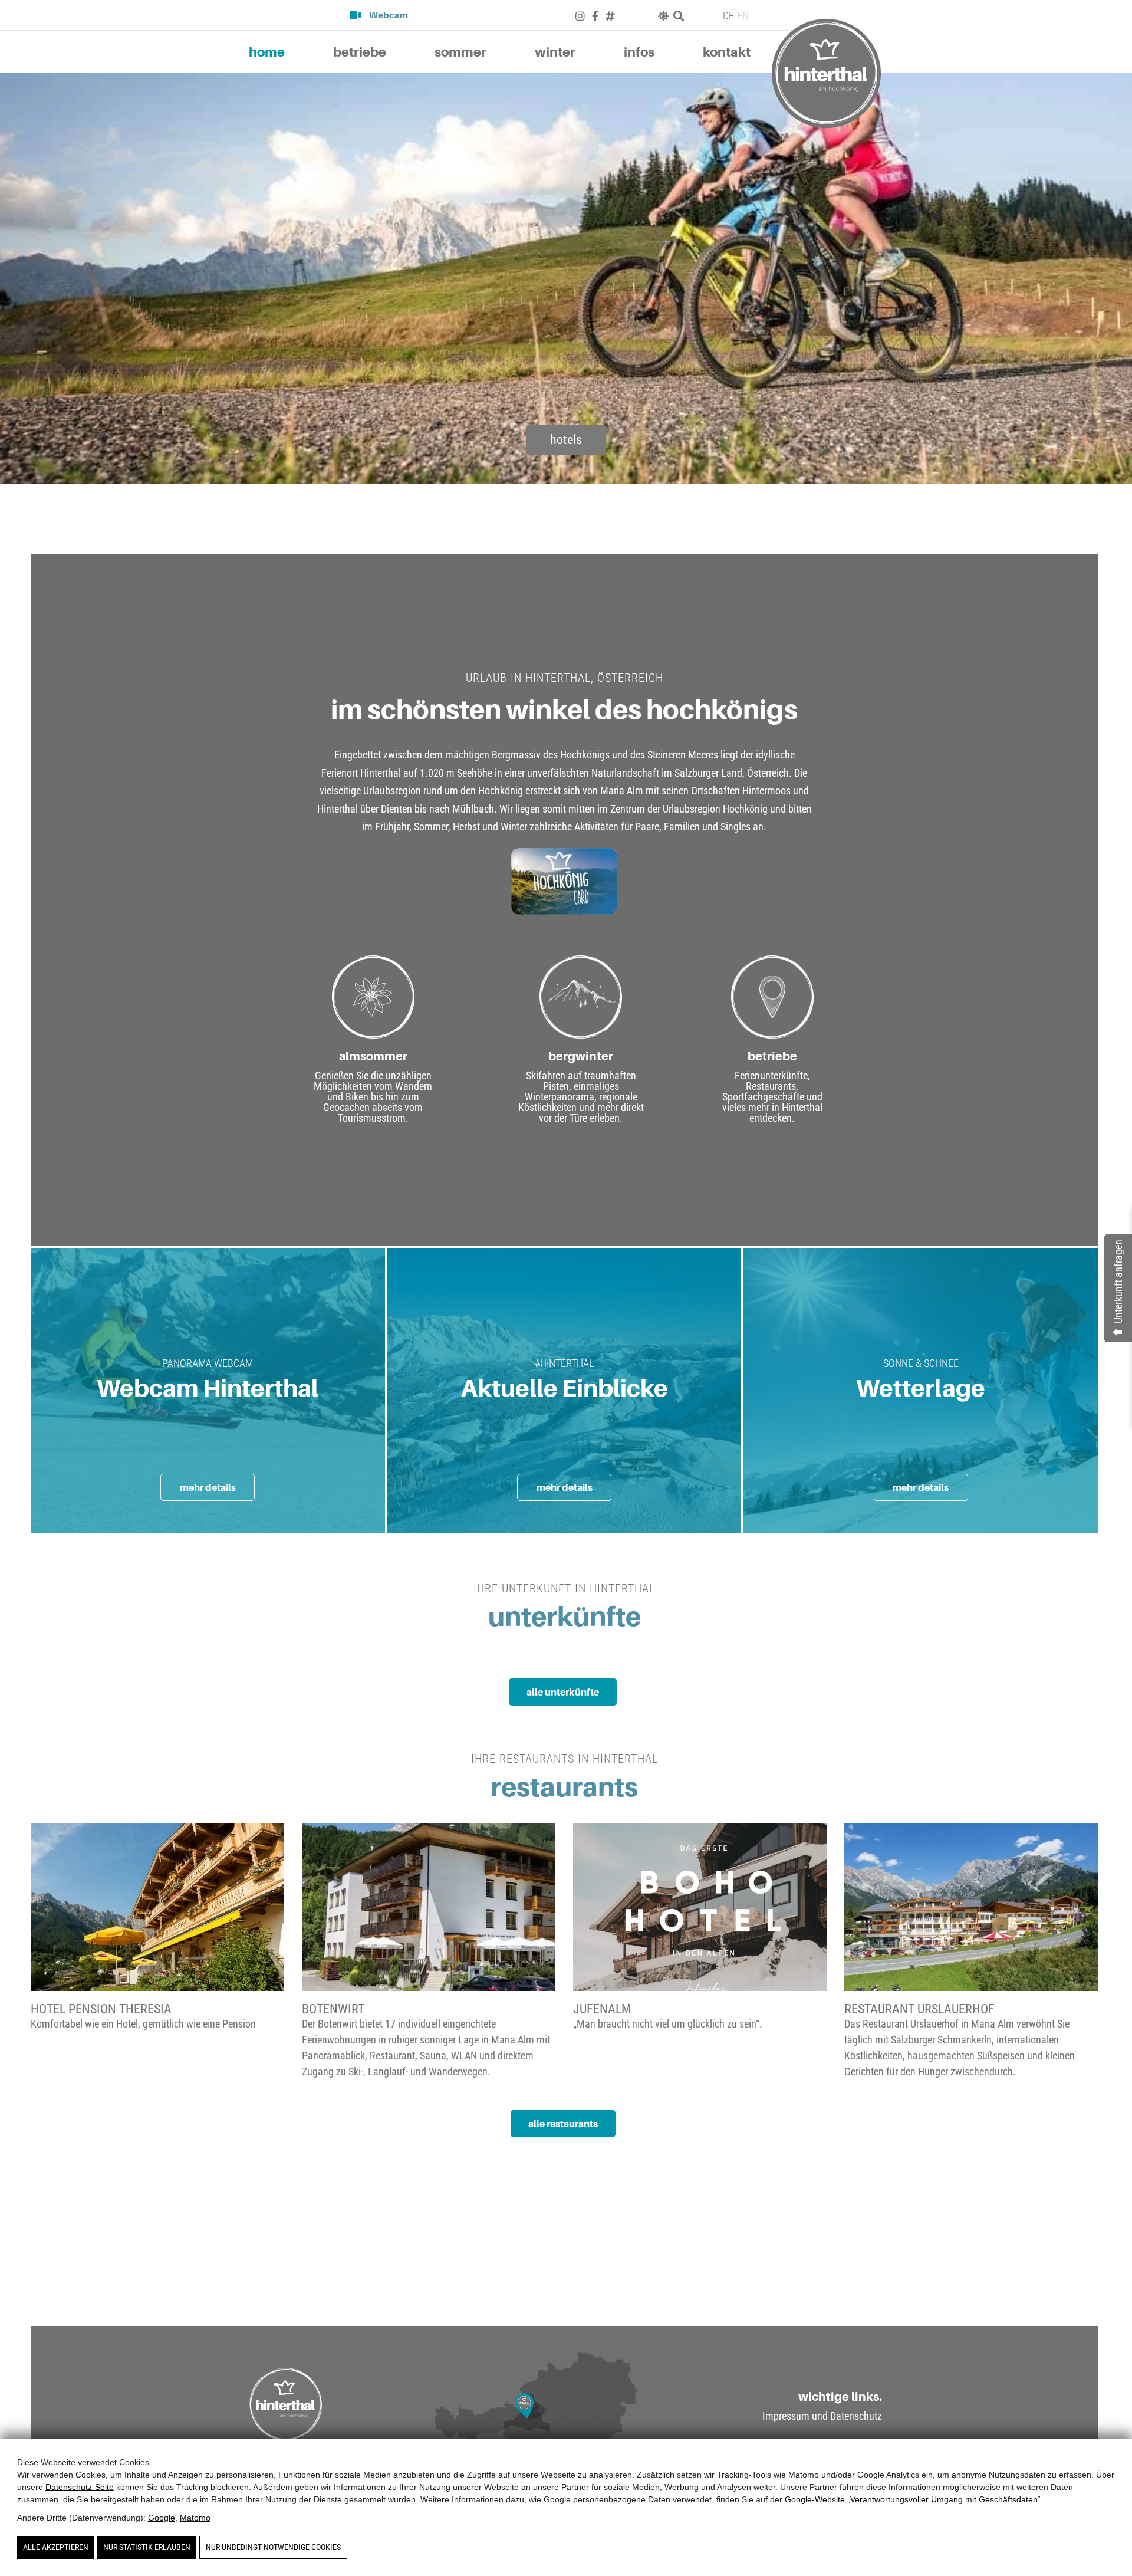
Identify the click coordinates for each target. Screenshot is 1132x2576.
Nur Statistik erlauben (147, 2547)
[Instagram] (580, 16)
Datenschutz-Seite (80, 2487)
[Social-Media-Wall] (610, 16)
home (267, 52)
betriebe (360, 52)
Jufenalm (602, 2009)
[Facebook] (850, 2274)
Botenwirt (333, 2009)
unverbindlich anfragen (808, 2243)
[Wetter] (663, 16)
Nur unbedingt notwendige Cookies (273, 2547)
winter (555, 52)
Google (162, 2518)
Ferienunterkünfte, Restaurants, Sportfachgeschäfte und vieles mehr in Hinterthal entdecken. (772, 1097)
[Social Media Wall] (874, 2274)
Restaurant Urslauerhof (919, 2009)
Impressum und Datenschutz (822, 2416)
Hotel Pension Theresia (101, 2009)
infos (639, 52)
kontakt (727, 52)
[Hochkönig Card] (565, 881)
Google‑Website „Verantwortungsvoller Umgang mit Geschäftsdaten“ (913, 2499)
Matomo (195, 2518)
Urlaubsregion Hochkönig (715, 809)
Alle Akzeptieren (56, 2547)
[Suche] (679, 16)
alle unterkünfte (563, 1692)
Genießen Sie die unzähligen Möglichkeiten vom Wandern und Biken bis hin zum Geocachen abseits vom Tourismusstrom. (373, 1097)
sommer (460, 52)
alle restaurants (563, 2124)
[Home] (826, 73)
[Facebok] (595, 16)
